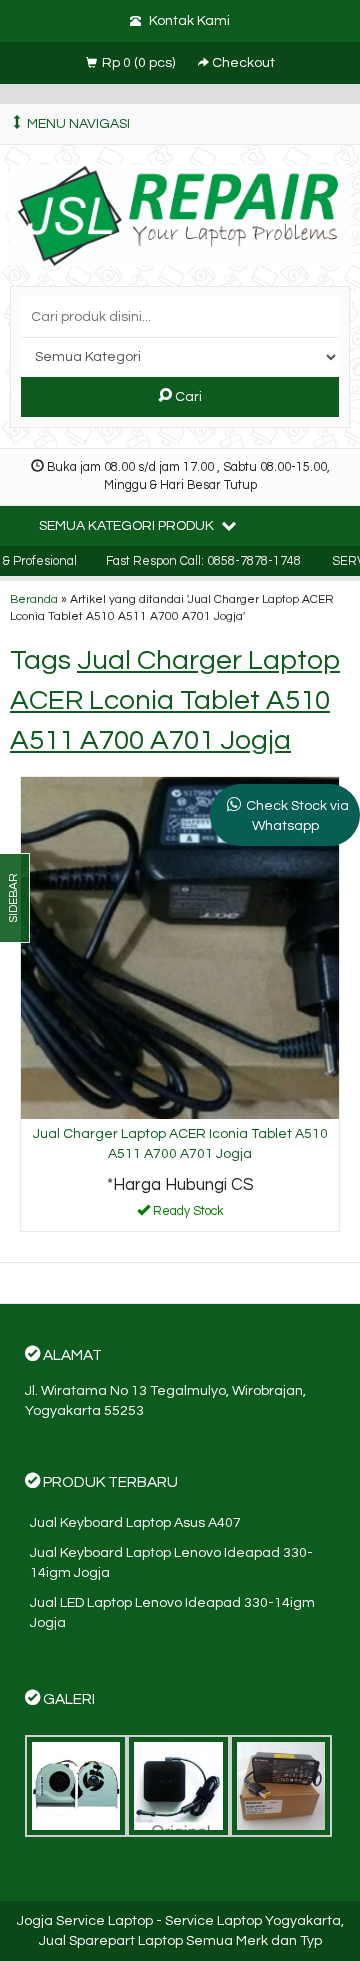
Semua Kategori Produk (128, 526)
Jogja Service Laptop (85, 1921)
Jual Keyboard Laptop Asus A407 (135, 1523)
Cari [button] (187, 397)
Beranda (34, 599)
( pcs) (140, 63)
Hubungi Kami (187, 1215)
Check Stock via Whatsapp (297, 816)
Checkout (242, 63)
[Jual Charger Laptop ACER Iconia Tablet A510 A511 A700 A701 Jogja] (180, 947)
